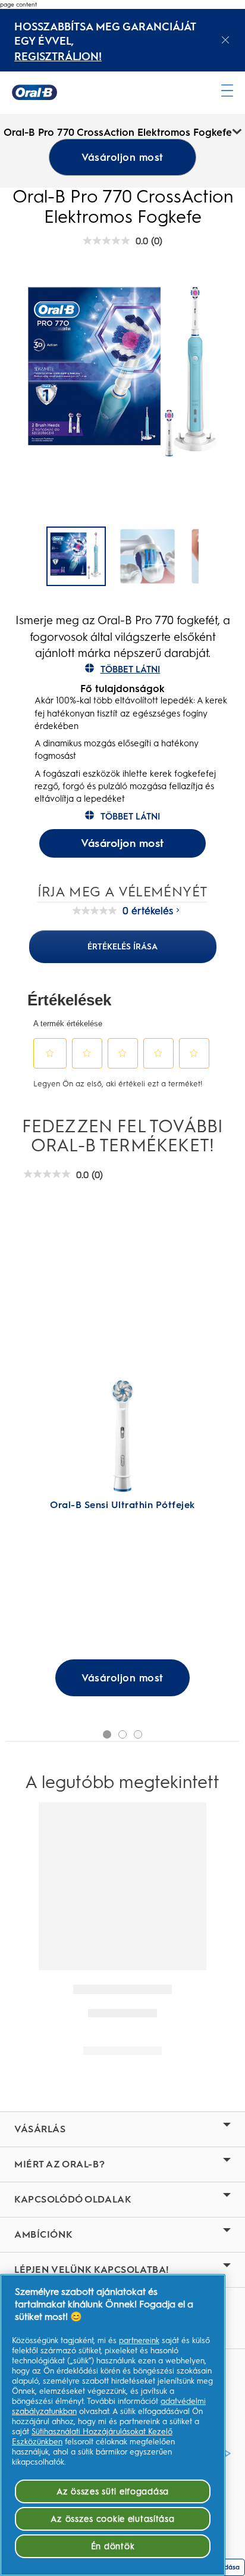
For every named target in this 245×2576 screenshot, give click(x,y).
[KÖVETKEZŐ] (216, 557)
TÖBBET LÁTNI (131, 669)
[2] (122, 1734)
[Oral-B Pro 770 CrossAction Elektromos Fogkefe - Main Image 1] (147, 556)
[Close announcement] (225, 40)
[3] (138, 1734)
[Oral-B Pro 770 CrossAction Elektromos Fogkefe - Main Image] (76, 556)
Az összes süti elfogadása (113, 2491)
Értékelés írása (122, 946)
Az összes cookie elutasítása (112, 2519)
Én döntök (113, 2546)
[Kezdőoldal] (34, 92)
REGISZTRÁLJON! (58, 57)
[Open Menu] (227, 91)
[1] (107, 1734)
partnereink (139, 2340)
